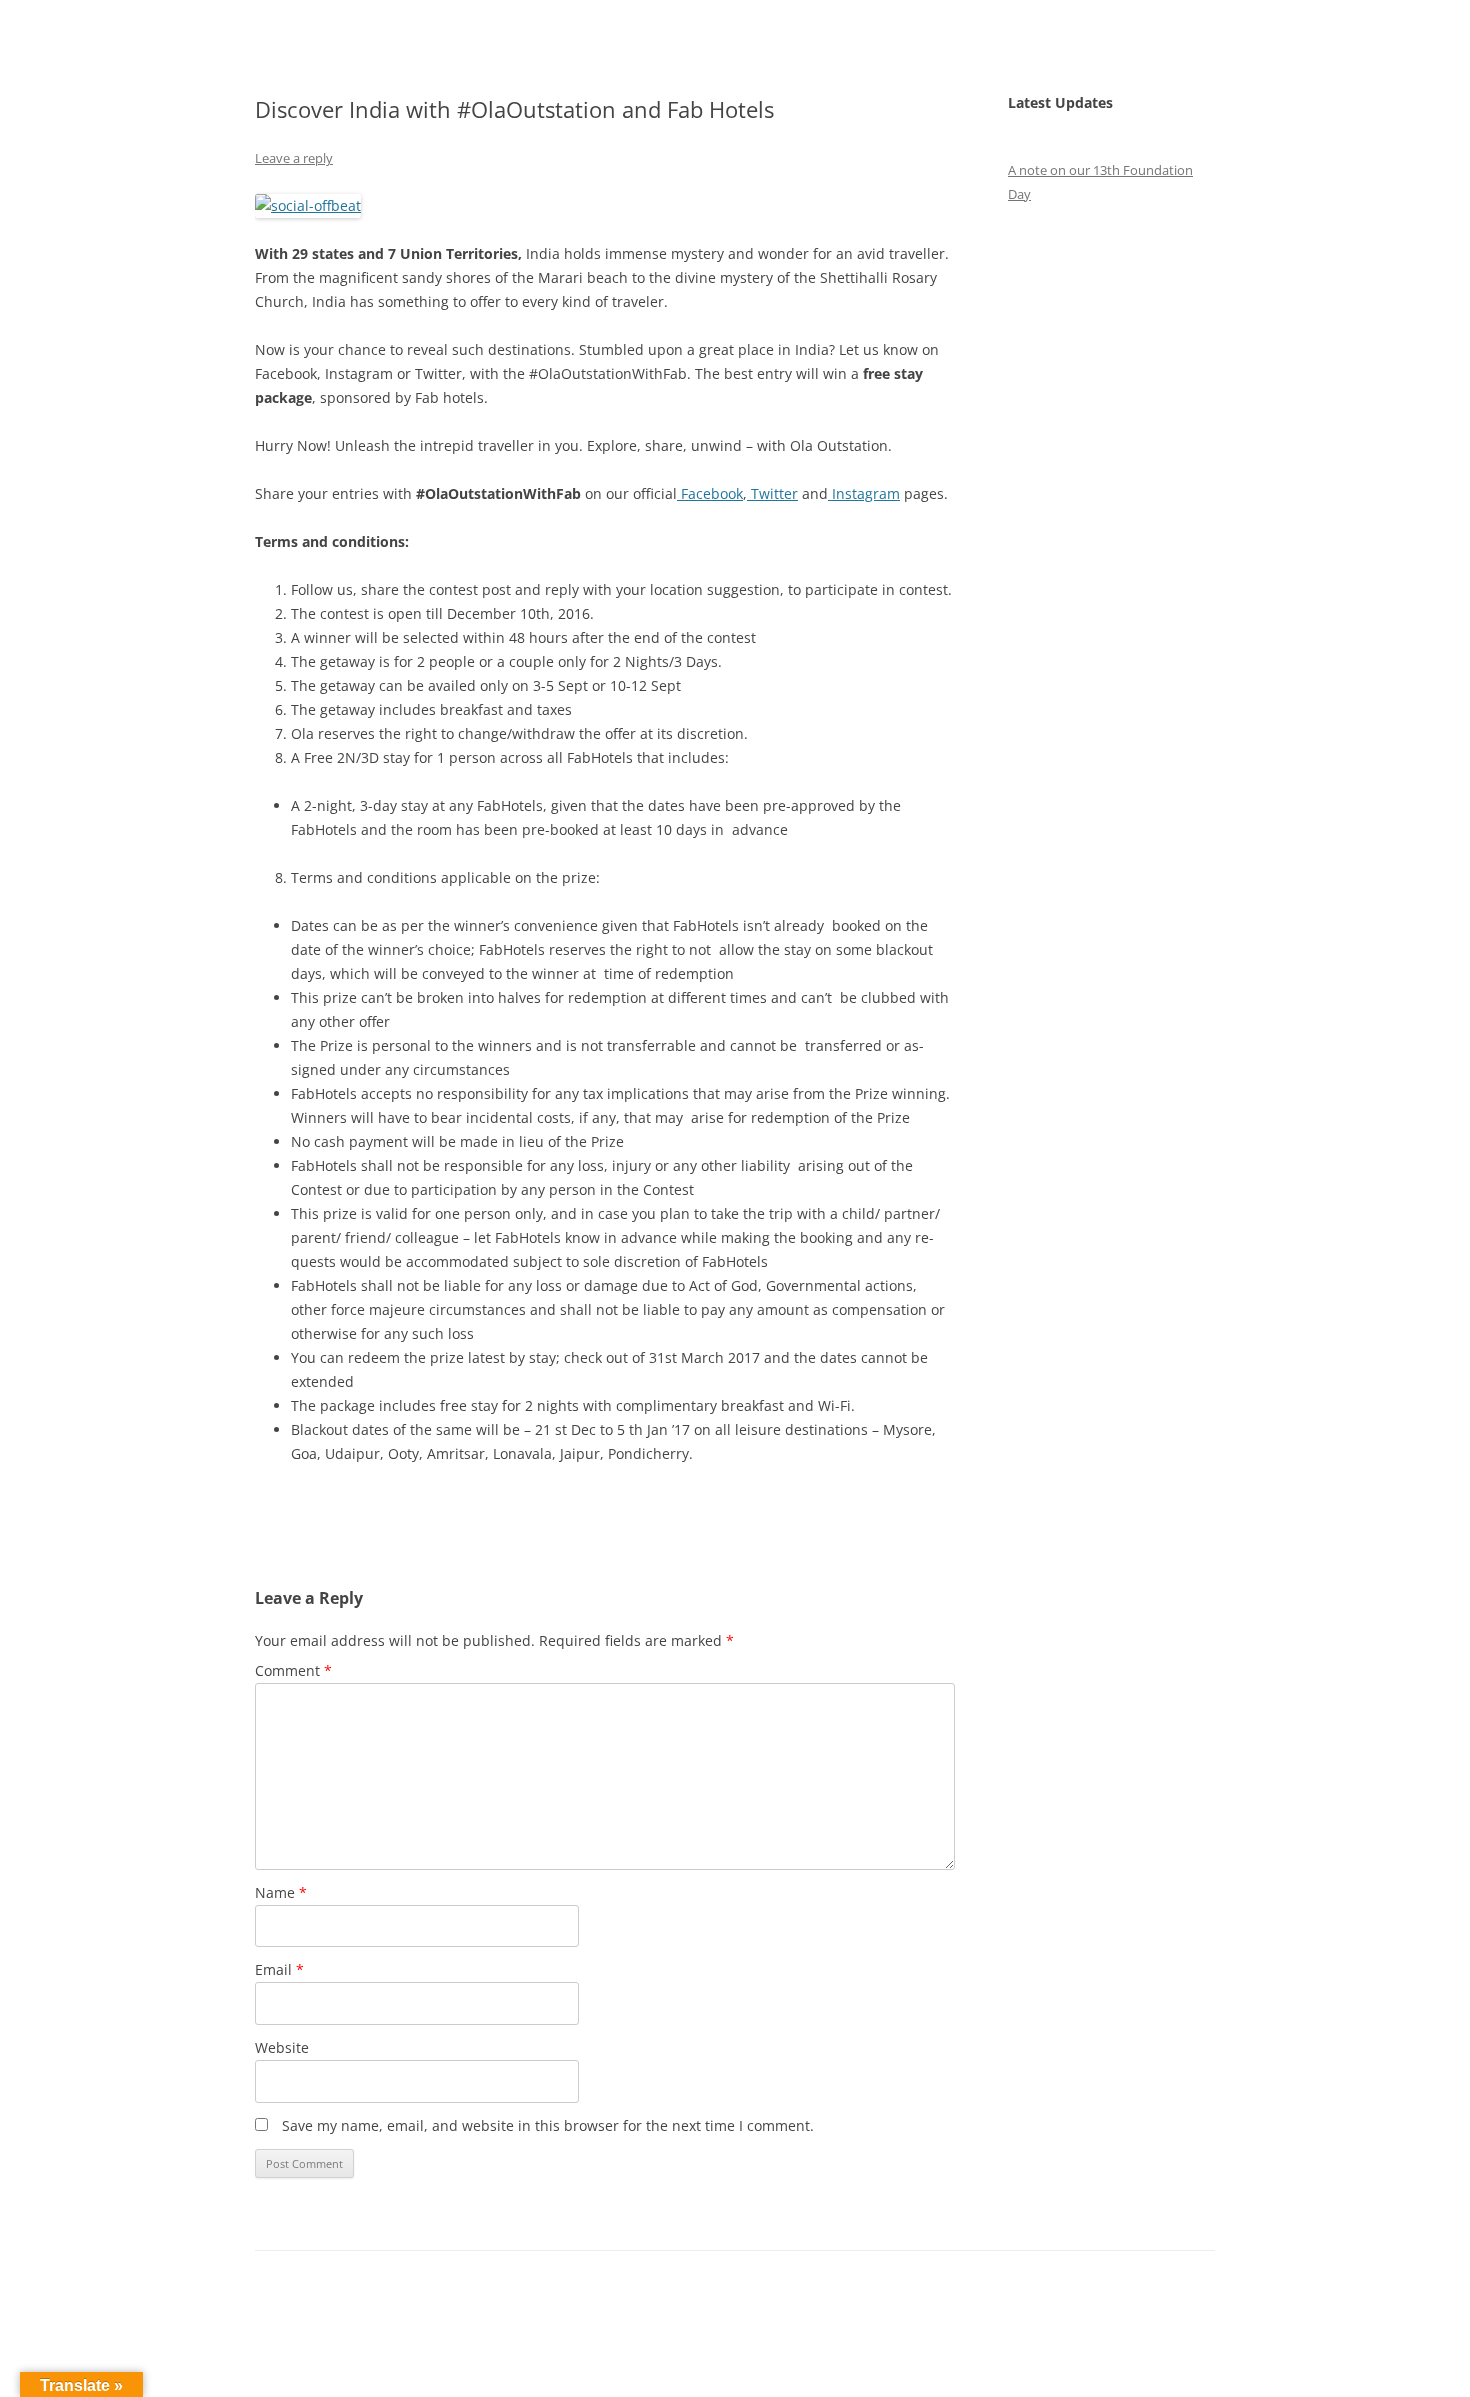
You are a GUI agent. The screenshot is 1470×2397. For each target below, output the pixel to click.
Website (282, 2047)
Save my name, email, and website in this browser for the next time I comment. (548, 2125)
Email (279, 1969)
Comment (293, 1670)
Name (281, 1892)
